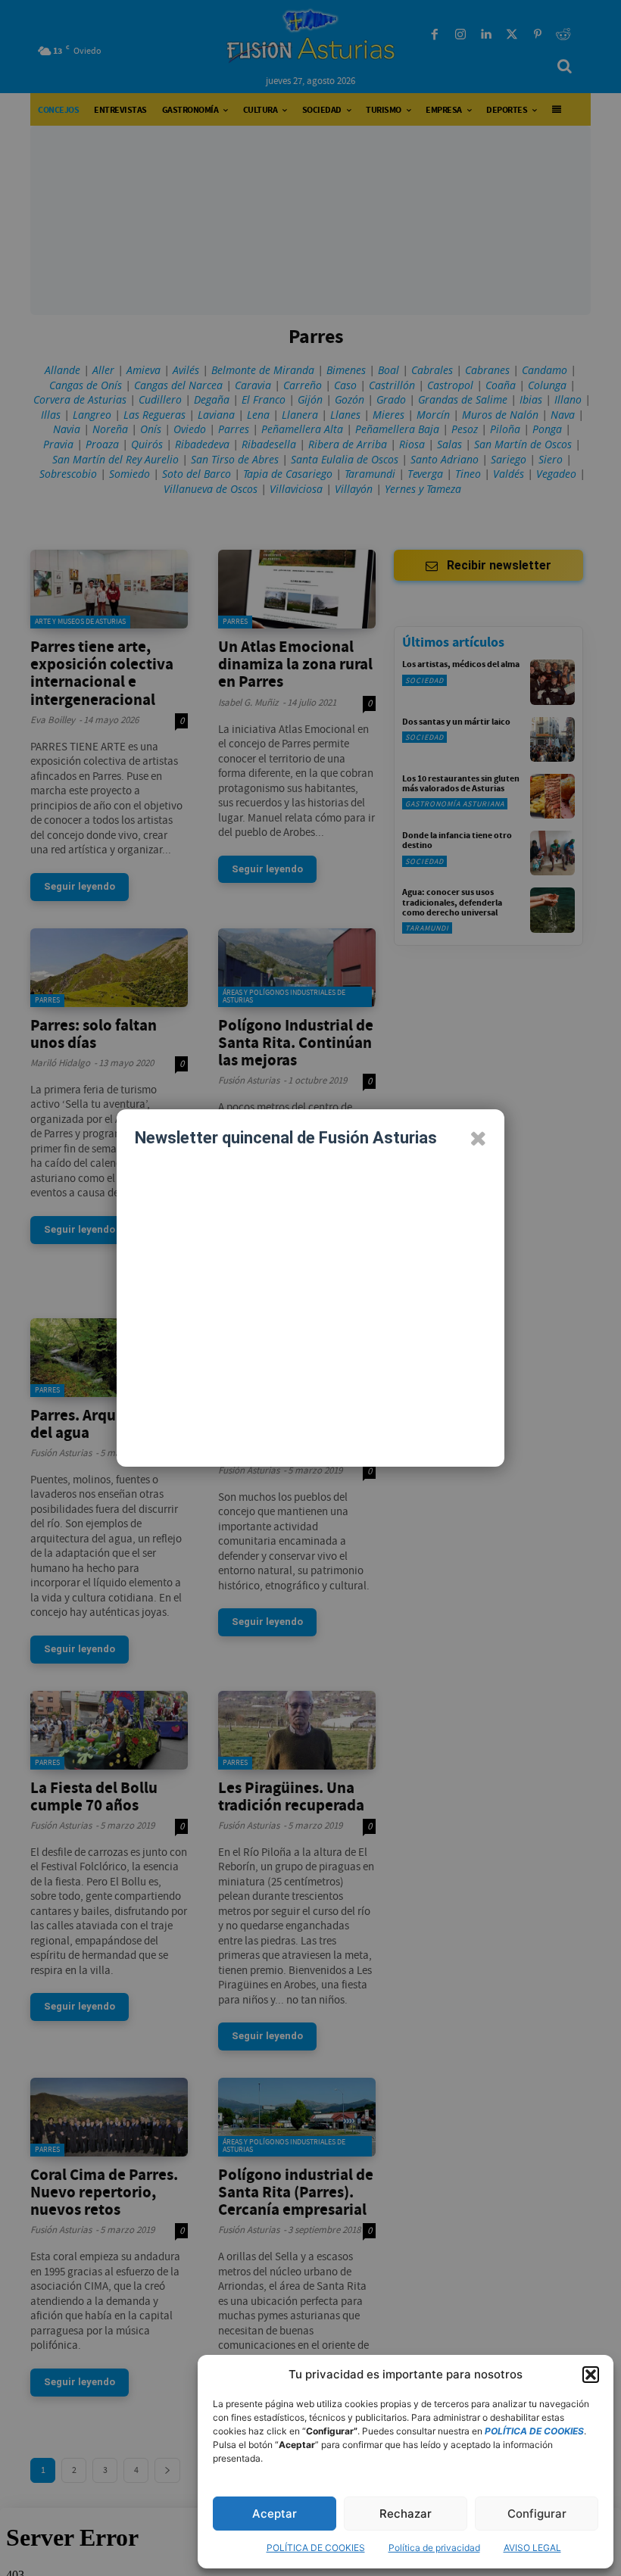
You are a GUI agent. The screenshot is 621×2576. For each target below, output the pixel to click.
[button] (591, 2375)
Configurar (537, 2514)
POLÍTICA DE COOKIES (316, 2548)
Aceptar (275, 2514)
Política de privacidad (434, 2548)
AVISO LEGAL (532, 2548)
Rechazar (406, 2514)
